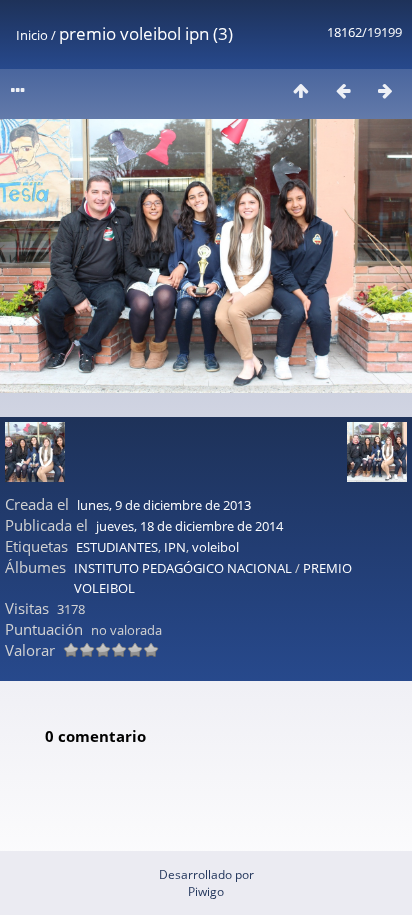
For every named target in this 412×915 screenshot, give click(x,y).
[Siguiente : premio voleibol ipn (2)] (385, 90)
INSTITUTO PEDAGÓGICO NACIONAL (183, 568)
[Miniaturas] (301, 90)
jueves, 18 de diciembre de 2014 (189, 526)
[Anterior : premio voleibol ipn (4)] (343, 90)
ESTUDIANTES (117, 547)
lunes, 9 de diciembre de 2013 (164, 505)
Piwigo (206, 891)
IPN (175, 547)
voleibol (215, 547)
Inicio (32, 35)
